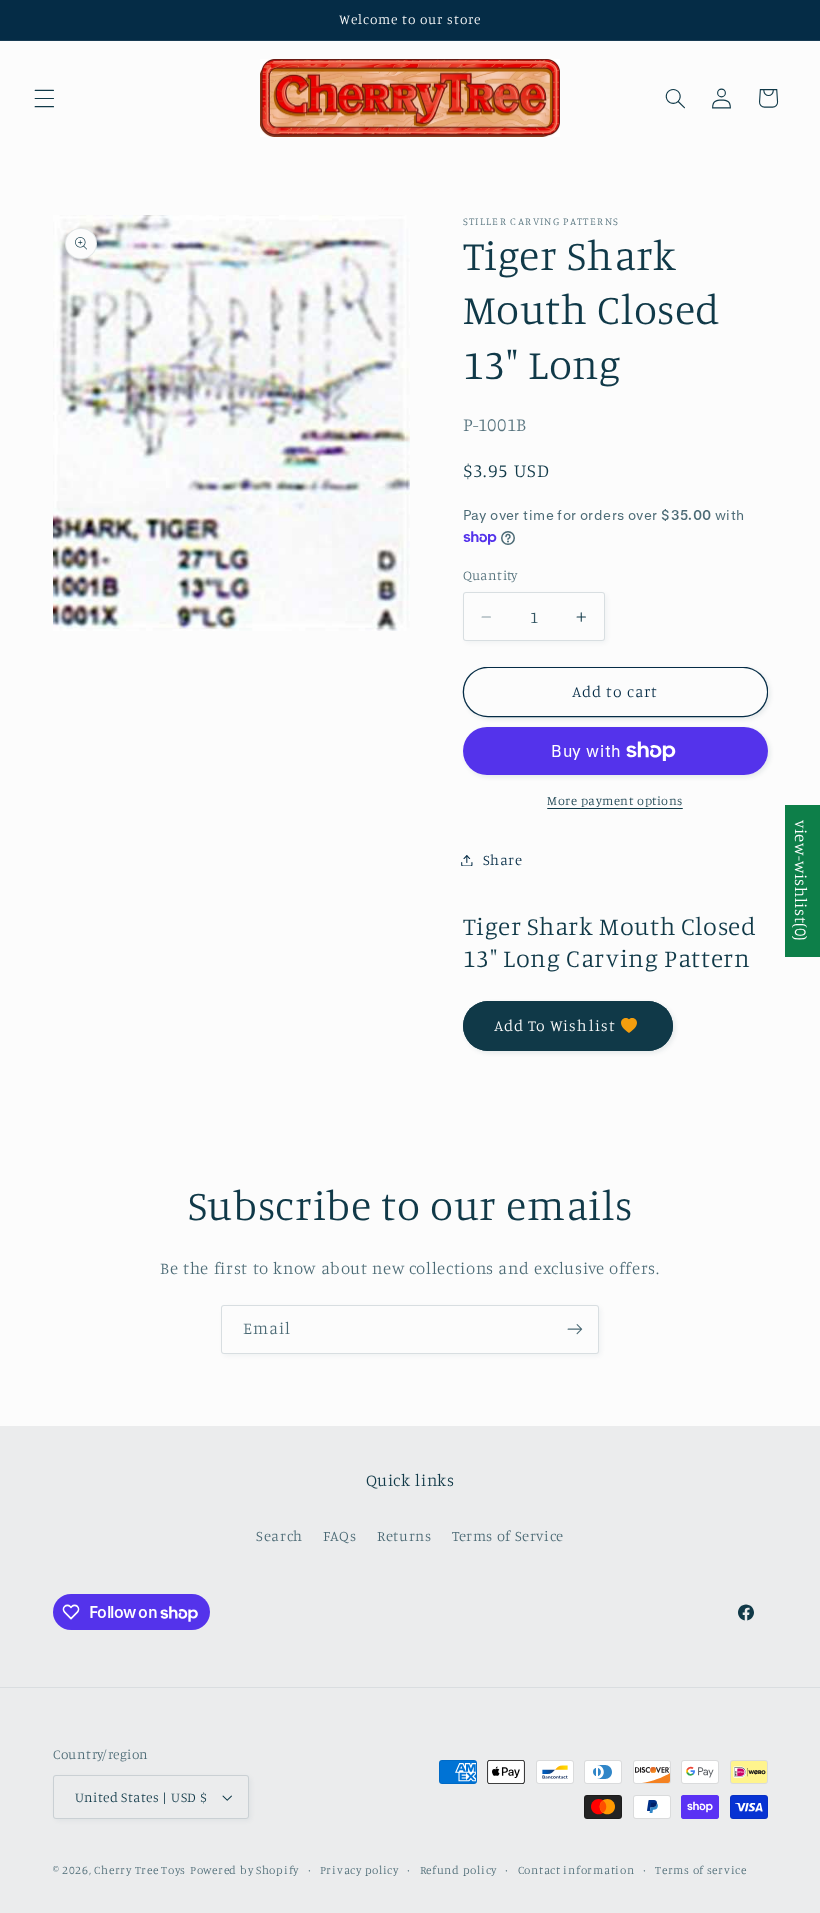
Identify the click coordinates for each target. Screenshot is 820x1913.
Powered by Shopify (244, 1870)
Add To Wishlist (555, 1025)
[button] (44, 98)
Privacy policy (359, 1870)
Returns (404, 1535)
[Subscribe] (575, 1329)
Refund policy (459, 1870)
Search (279, 1535)
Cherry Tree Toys (140, 1870)
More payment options (615, 800)
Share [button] (503, 859)
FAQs (340, 1535)
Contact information (576, 1870)
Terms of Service (508, 1535)
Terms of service (701, 1870)
